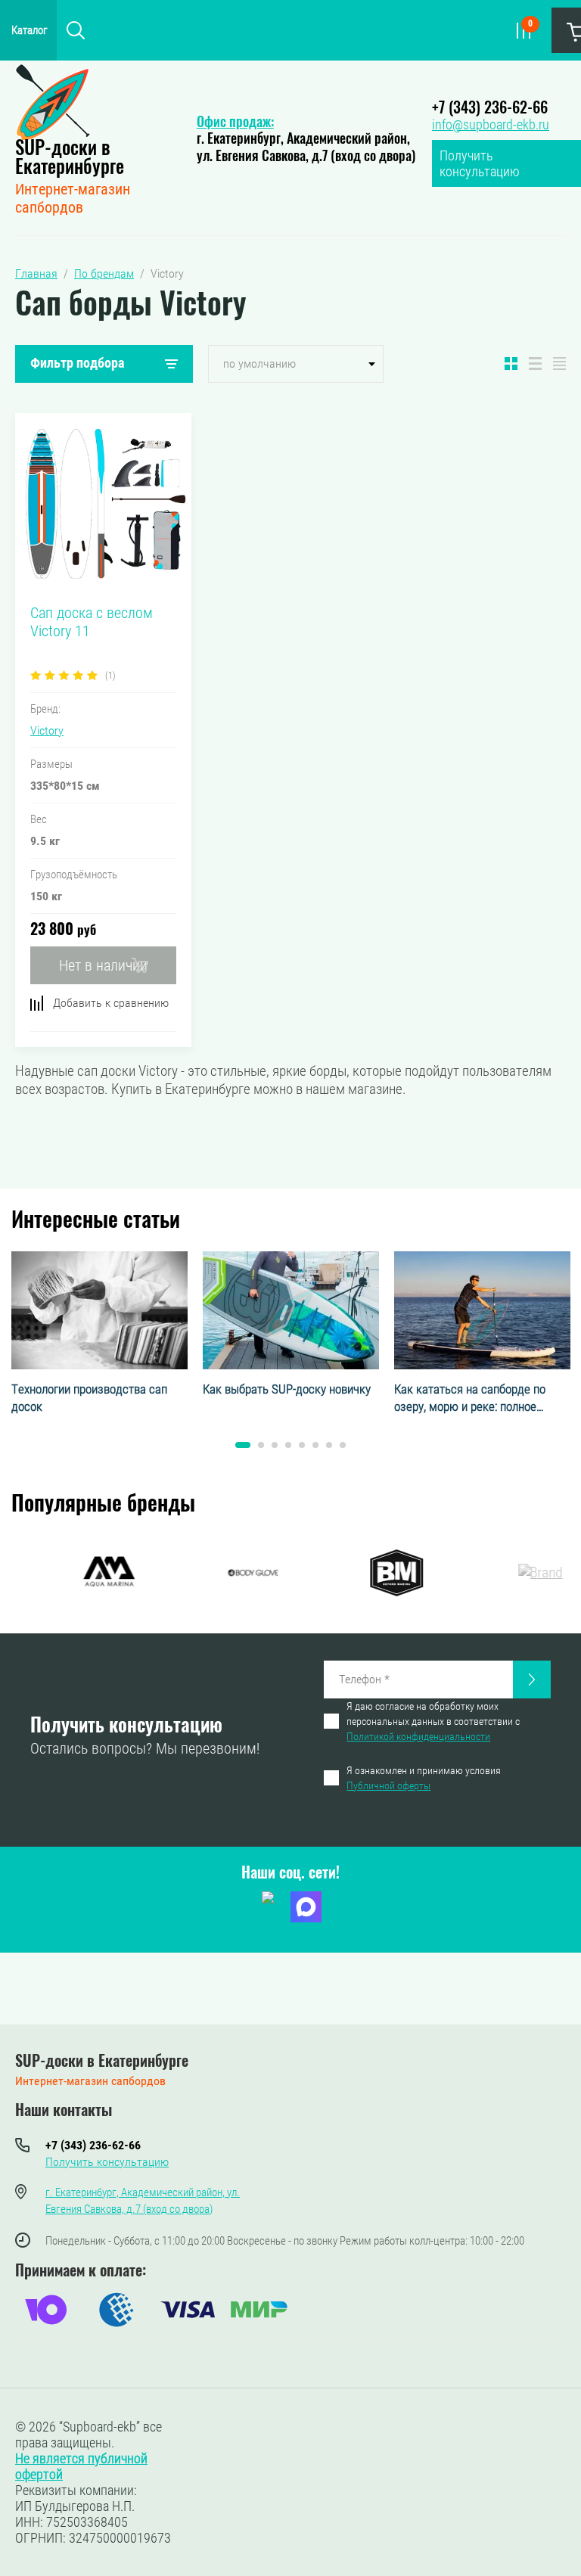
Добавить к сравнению (111, 1003)
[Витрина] (511, 364)
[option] (99, 1334)
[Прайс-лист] (559, 364)
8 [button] (343, 1445)
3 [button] (275, 1445)
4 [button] (288, 1445)
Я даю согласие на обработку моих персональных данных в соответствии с (433, 1721)
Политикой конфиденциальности (418, 1736)
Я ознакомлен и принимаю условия (424, 1778)
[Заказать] (532, 1680)
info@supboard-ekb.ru (491, 124)
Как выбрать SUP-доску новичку (287, 1389)
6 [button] (315, 1445)
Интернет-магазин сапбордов (73, 198)
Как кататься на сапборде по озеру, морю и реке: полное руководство (470, 1399)
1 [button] (243, 1445)
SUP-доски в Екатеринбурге (70, 159)
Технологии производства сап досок (89, 1398)
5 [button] (302, 1445)
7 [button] (329, 1445)
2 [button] (261, 1445)
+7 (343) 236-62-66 (490, 109)
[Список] (535, 364)
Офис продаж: (235, 123)
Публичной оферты (388, 1785)
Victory (47, 730)
